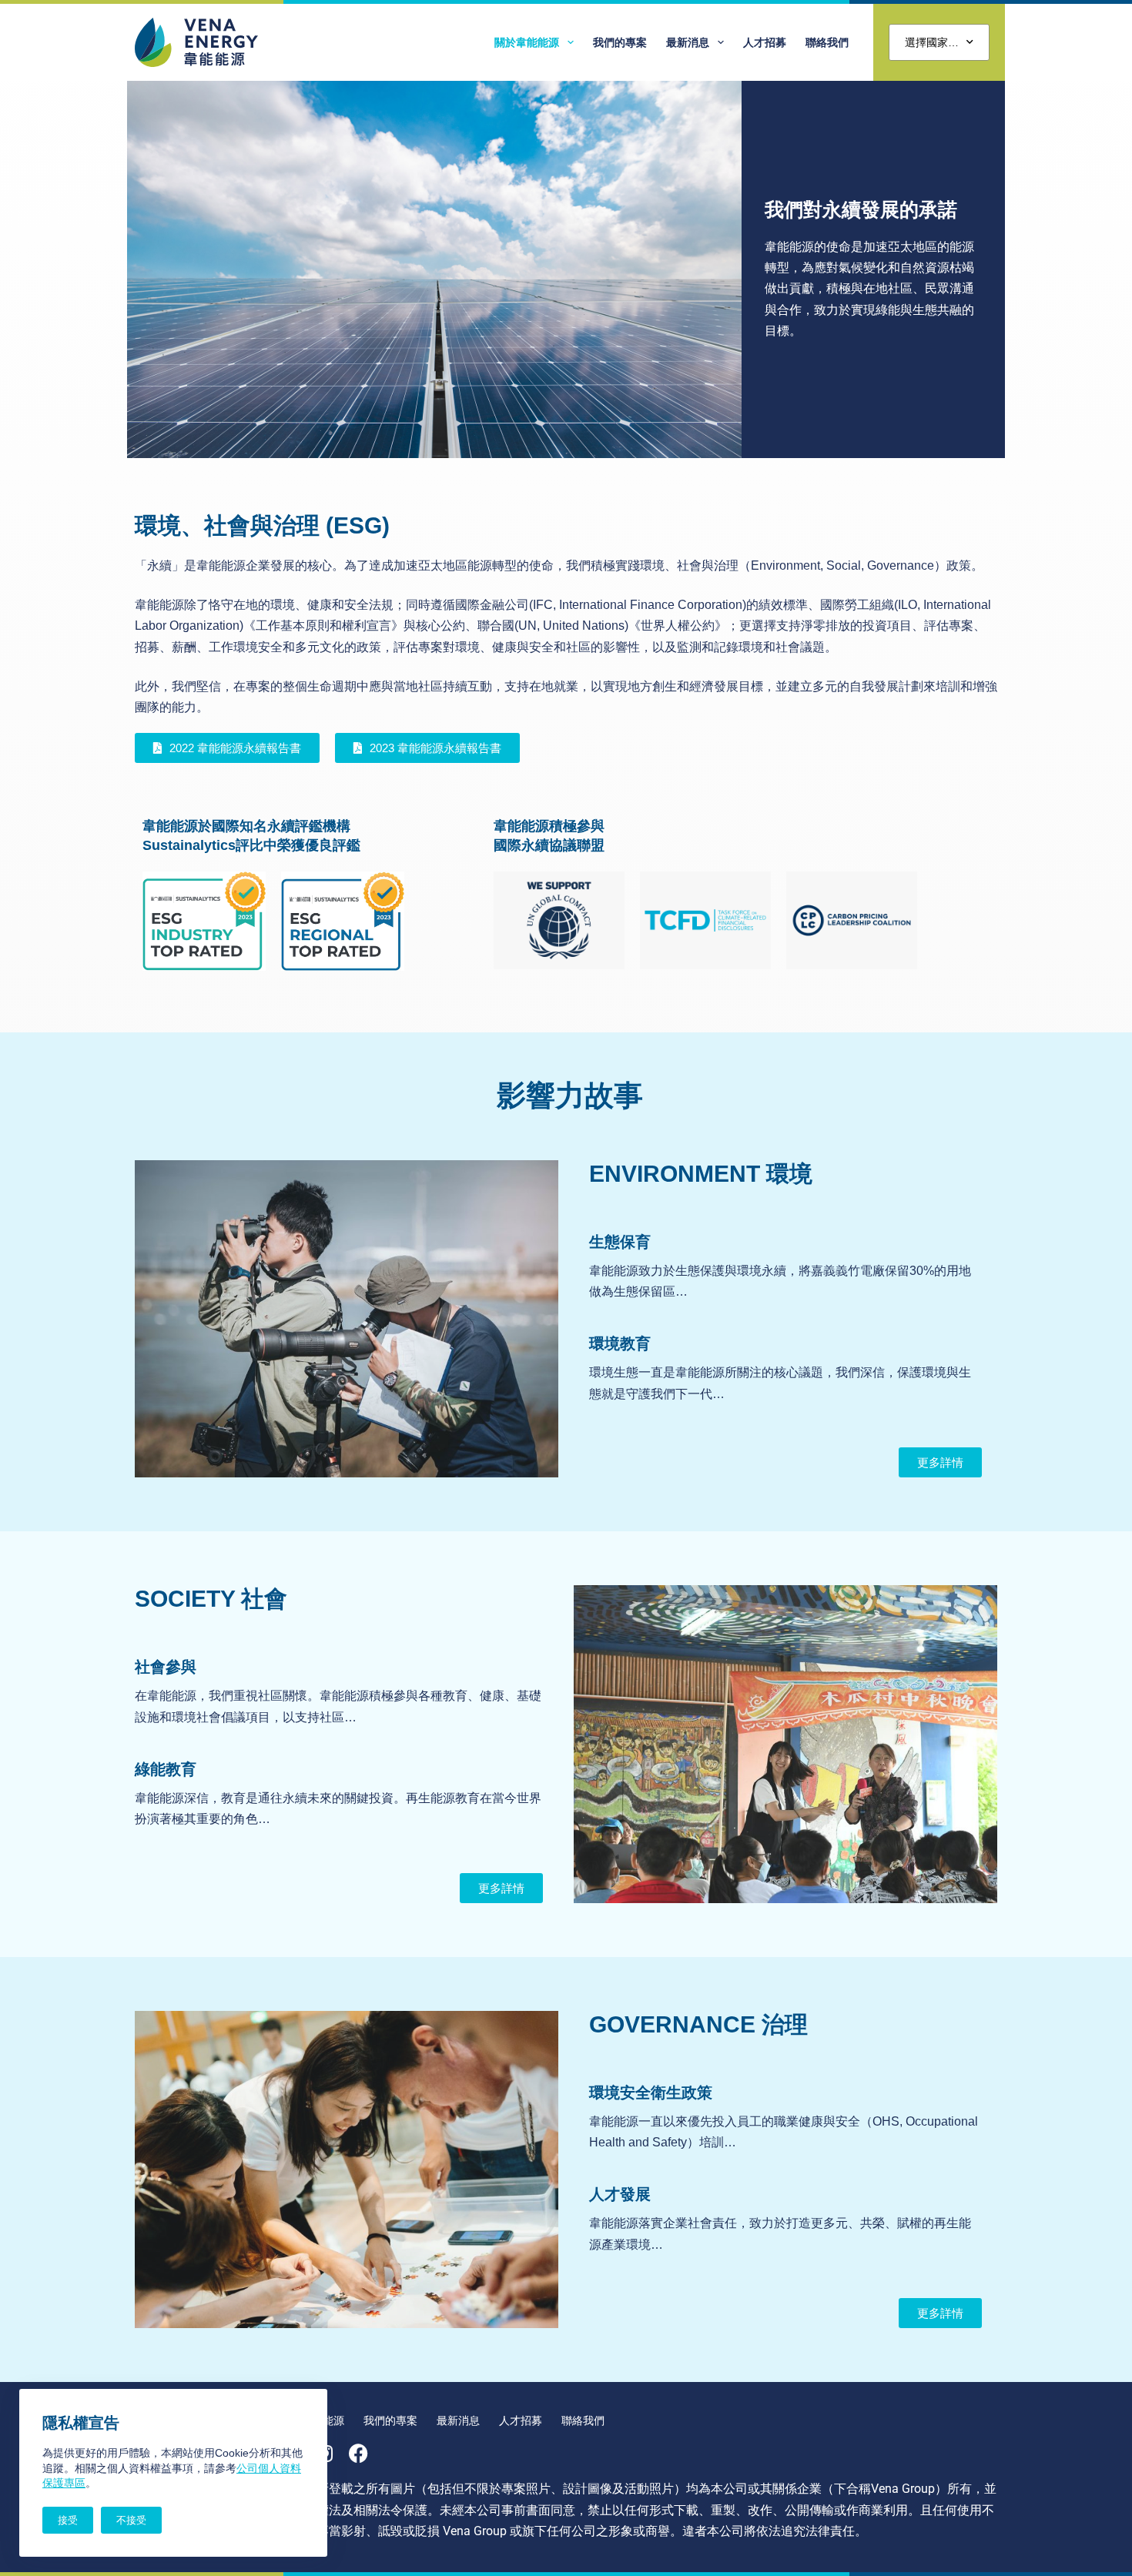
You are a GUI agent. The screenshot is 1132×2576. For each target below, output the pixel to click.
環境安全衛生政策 (651, 2093)
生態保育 (620, 1242)
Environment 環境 (701, 1174)
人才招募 (765, 42)
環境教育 (620, 1343)
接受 (68, 2520)
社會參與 (166, 1667)
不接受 (131, 2520)
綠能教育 (166, 1769)
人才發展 (620, 2194)
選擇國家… (932, 42)
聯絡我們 (827, 42)
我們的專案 (620, 42)
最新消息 (688, 42)
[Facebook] (358, 2453)
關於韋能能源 (527, 42)
